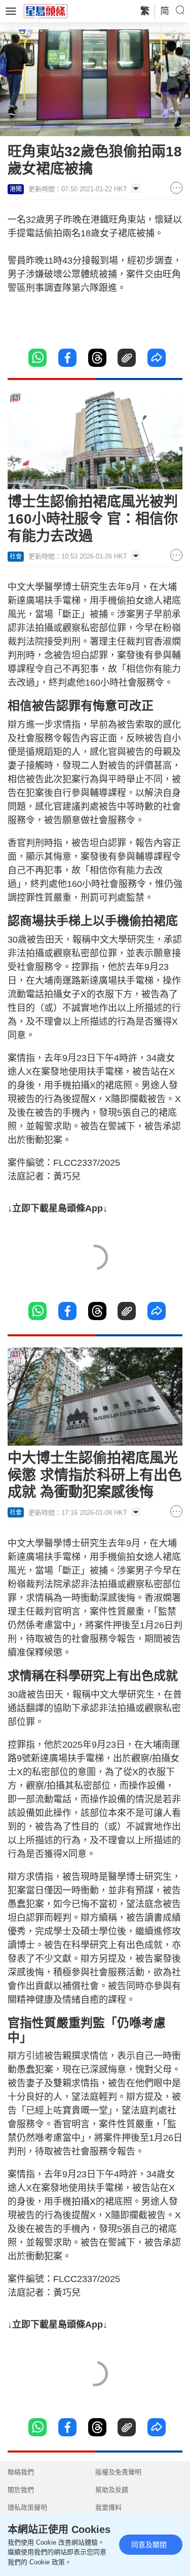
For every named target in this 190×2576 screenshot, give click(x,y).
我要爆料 (108, 2507)
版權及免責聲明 (118, 2472)
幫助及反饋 (112, 2490)
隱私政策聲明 (27, 2507)
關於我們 (21, 2490)
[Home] (46, 11)
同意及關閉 (149, 2545)
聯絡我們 (21, 2472)
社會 (16, 557)
